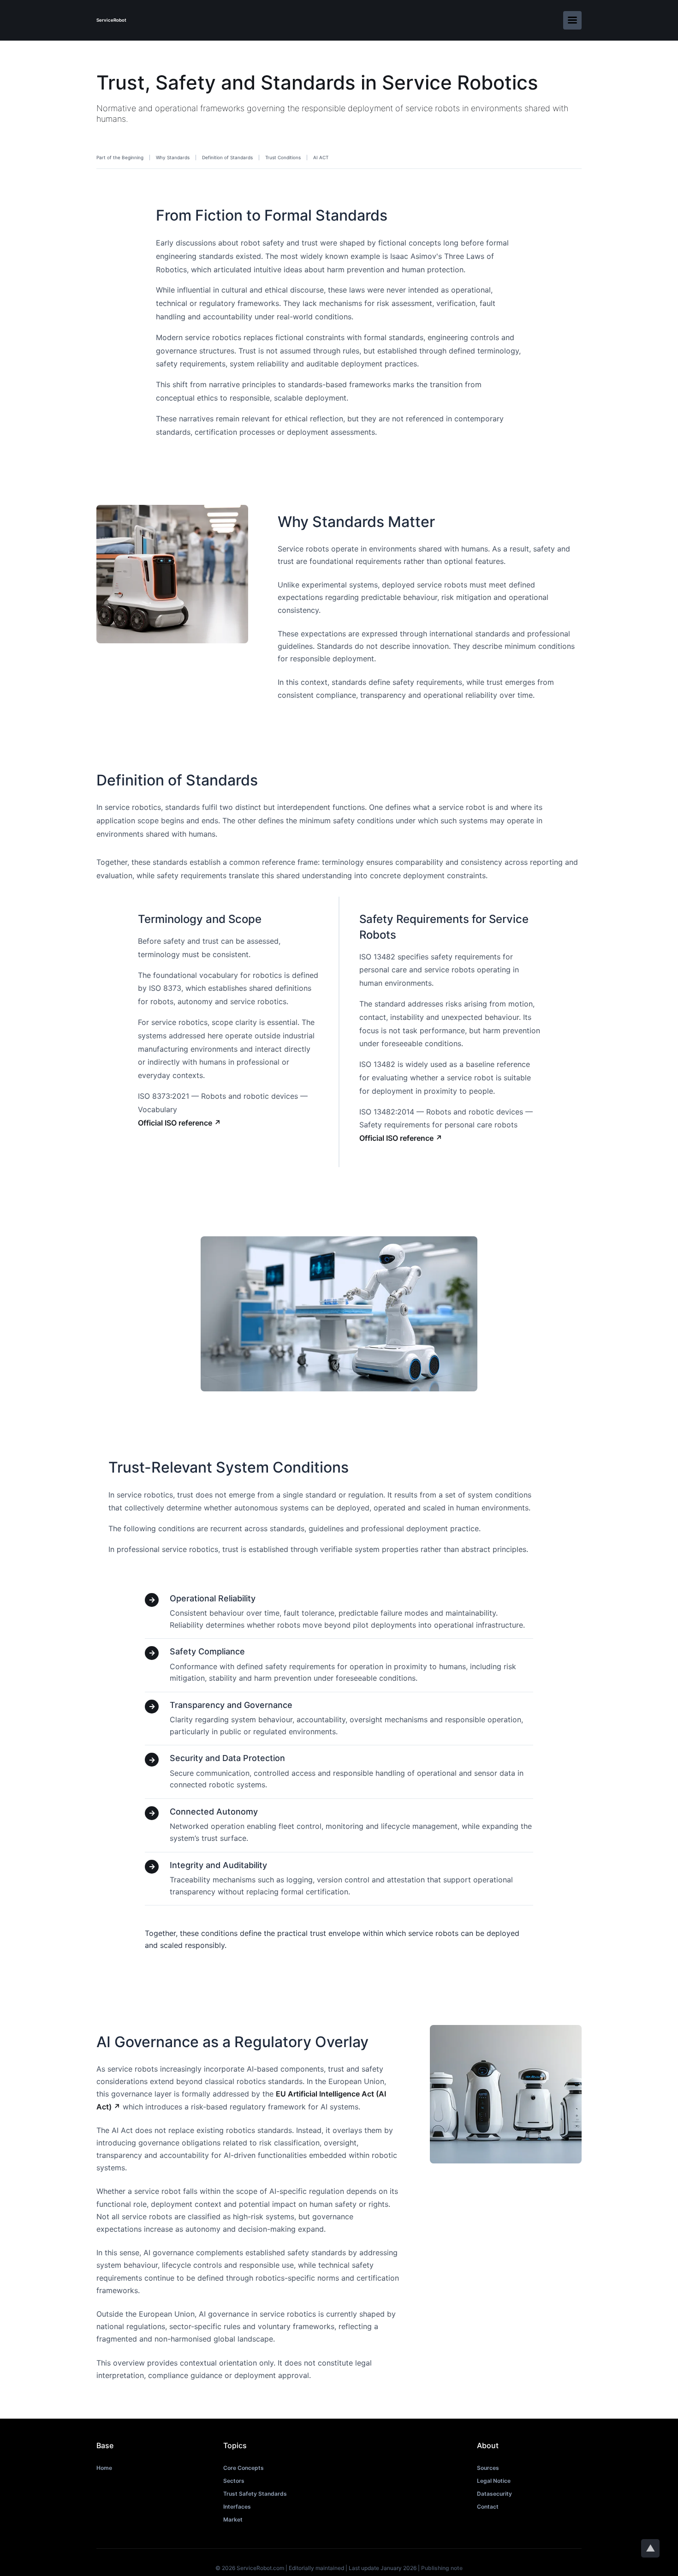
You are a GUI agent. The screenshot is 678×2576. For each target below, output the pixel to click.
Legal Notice (494, 2481)
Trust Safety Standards (255, 2494)
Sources (488, 2468)
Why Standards (173, 157)
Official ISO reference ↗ (179, 1123)
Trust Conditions (283, 157)
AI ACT (321, 157)
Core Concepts (244, 2468)
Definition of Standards (227, 157)
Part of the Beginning (120, 157)
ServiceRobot (111, 20)
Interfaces (237, 2507)
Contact (488, 2507)
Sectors (234, 2481)
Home (104, 2468)
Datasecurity (494, 2494)
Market (233, 2519)
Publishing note (442, 2568)
